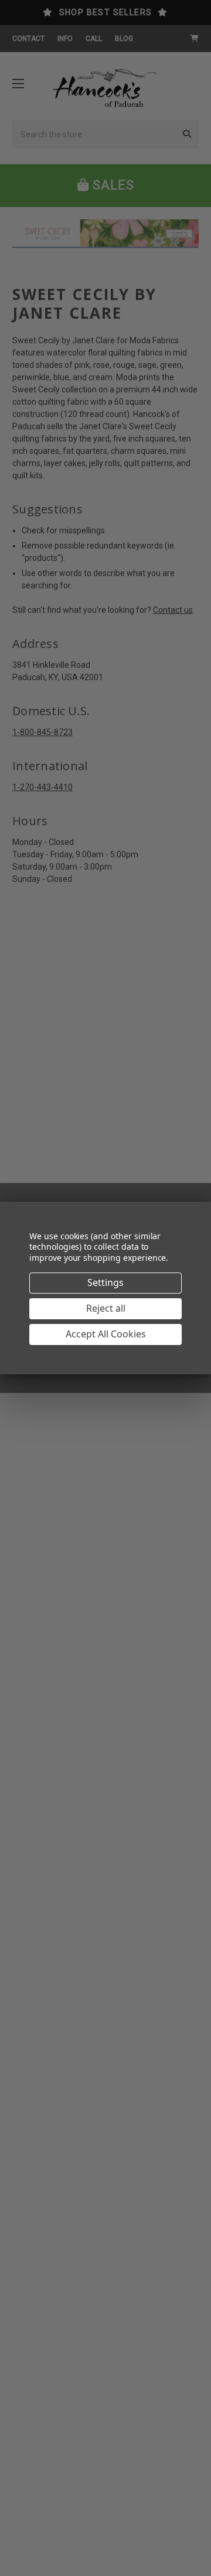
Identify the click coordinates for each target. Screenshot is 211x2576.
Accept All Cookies (106, 1334)
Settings (105, 1282)
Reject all (106, 1308)
